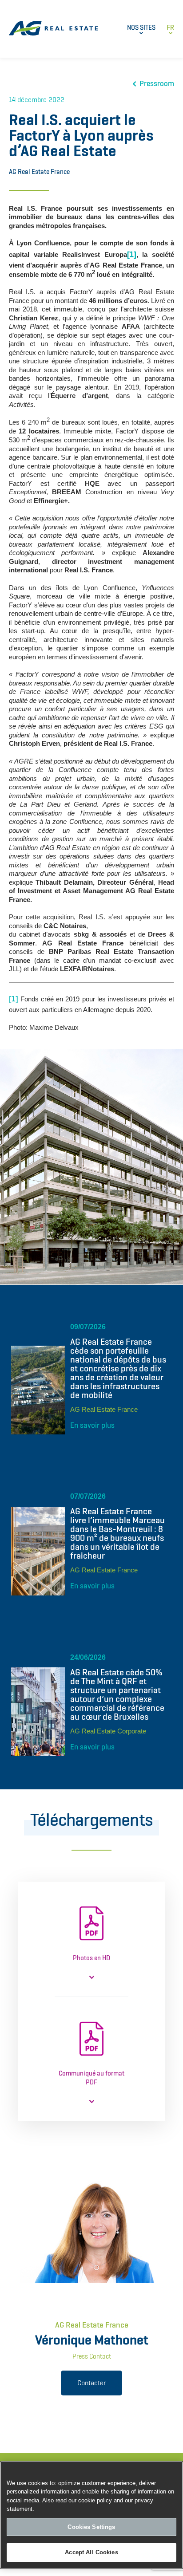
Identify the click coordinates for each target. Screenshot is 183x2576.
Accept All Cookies (91, 2552)
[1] (14, 999)
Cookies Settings (91, 2527)
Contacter (91, 2383)
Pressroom (157, 84)
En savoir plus (92, 1425)
